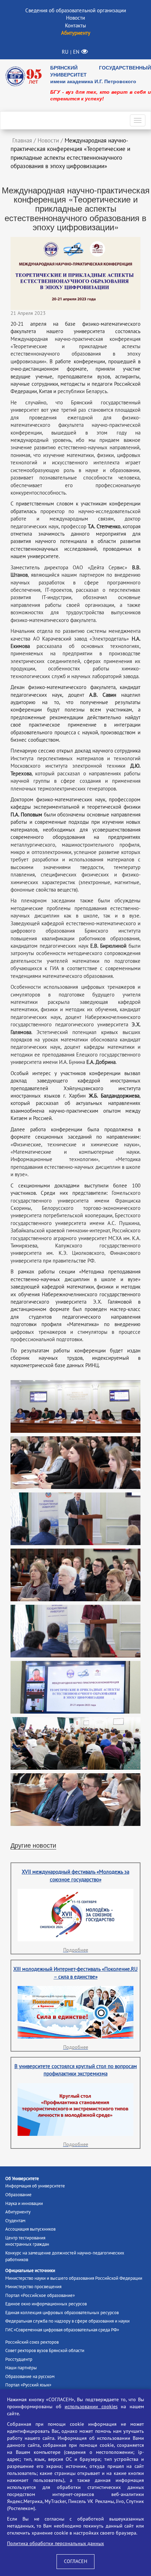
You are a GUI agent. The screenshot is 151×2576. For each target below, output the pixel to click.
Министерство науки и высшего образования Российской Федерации (74, 2278)
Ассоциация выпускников (30, 2229)
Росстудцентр (19, 2359)
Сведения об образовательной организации (76, 11)
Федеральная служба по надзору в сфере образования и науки (67, 2321)
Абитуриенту (18, 2212)
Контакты (75, 26)
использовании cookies (91, 2407)
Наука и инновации (24, 2204)
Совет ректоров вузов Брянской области (45, 2351)
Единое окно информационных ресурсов (46, 2304)
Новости (75, 18)
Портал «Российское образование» (40, 2296)
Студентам (15, 2221)
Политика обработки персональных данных (55, 2544)
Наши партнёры (21, 2368)
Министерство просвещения (33, 2287)
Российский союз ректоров (32, 2342)
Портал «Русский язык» (28, 2385)
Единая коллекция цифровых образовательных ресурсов (62, 2313)
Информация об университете (35, 2186)
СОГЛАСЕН (75, 2561)
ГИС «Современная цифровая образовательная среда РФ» (62, 2330)
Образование (18, 2195)
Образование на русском (30, 2377)
